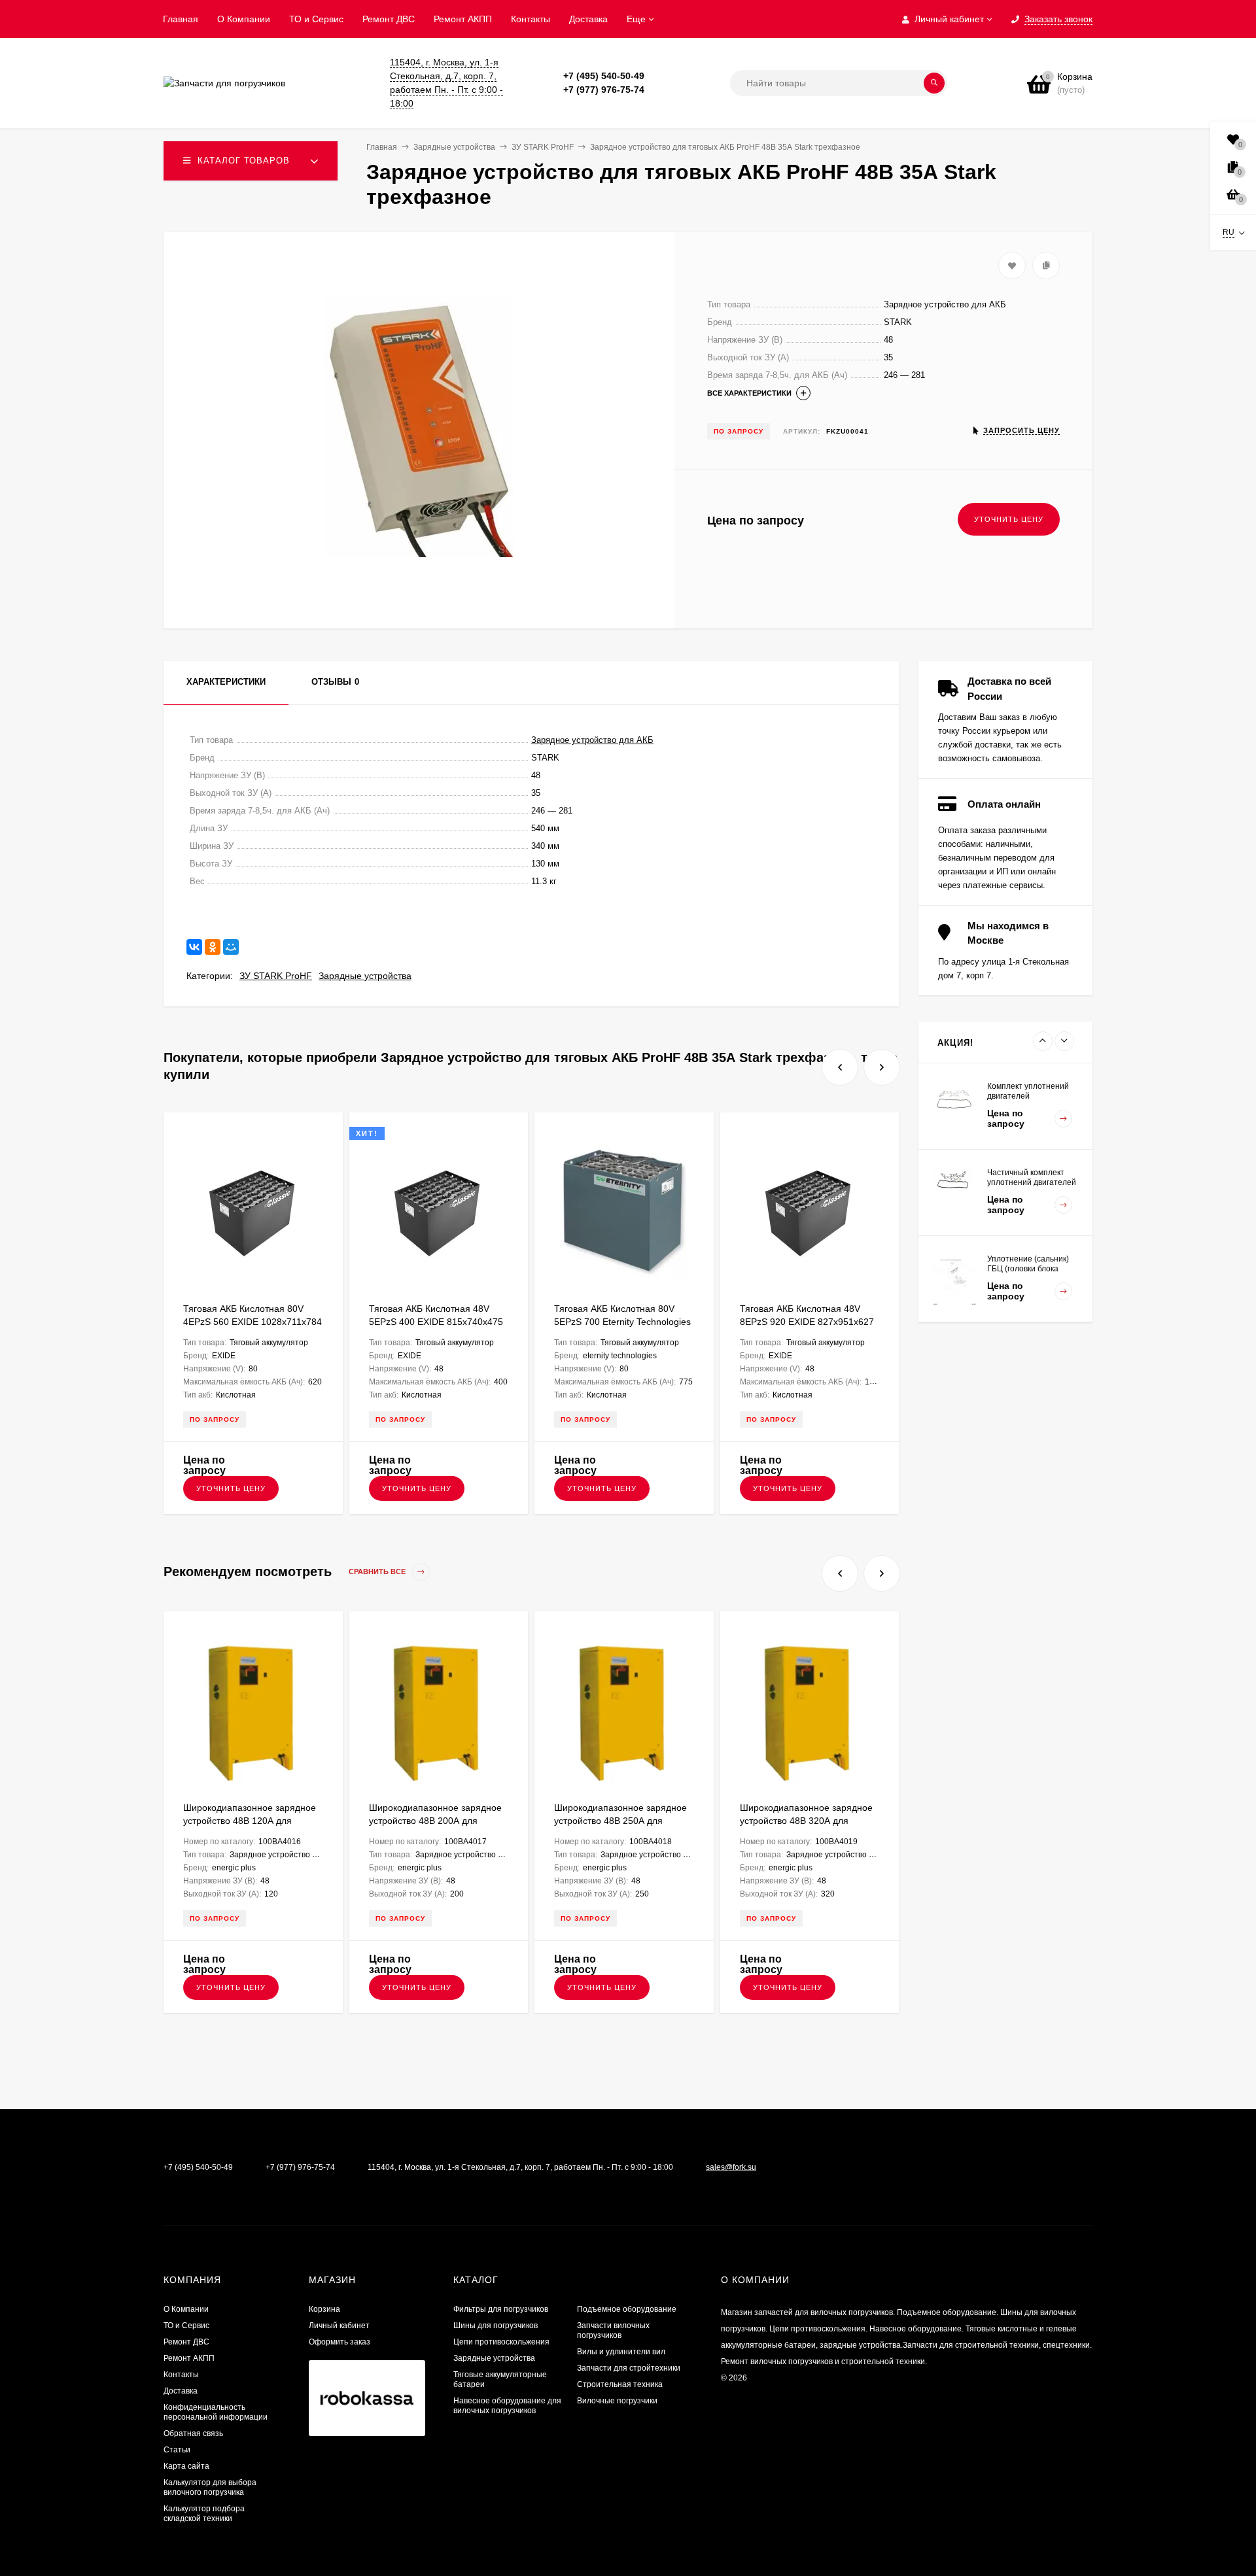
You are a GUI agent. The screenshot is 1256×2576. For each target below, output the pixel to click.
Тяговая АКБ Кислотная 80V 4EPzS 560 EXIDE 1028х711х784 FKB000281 (253, 1322)
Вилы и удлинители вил (621, 2352)
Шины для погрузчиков (496, 2326)
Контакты (531, 19)
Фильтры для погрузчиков (501, 2309)
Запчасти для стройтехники (629, 2368)
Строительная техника (620, 2384)
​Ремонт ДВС (389, 19)
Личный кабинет (339, 2326)
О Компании (244, 19)
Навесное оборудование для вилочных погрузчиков (507, 2406)
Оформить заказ (340, 2342)
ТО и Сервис (316, 19)
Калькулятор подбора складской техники (204, 2514)
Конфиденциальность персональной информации (216, 2412)
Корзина (324, 2309)
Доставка (588, 19)
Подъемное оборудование (627, 2309)
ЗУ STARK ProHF (276, 976)
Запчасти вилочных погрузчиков (613, 2330)
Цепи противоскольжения (501, 2342)
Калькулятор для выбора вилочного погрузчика (210, 2487)
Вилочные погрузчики (617, 2401)
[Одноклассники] (213, 947)
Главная (181, 19)
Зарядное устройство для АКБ (592, 740)
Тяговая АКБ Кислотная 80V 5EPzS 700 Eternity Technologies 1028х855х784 (622, 1322)
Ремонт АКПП (463, 19)
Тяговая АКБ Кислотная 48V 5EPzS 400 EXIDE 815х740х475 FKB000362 (436, 1322)
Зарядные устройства (365, 976)
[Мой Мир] (231, 947)
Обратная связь (193, 2433)
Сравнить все (378, 1572)
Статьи (177, 2450)
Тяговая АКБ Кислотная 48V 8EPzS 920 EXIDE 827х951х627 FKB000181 (807, 1322)
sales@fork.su (731, 2167)
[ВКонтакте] (194, 947)
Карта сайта (186, 2466)
